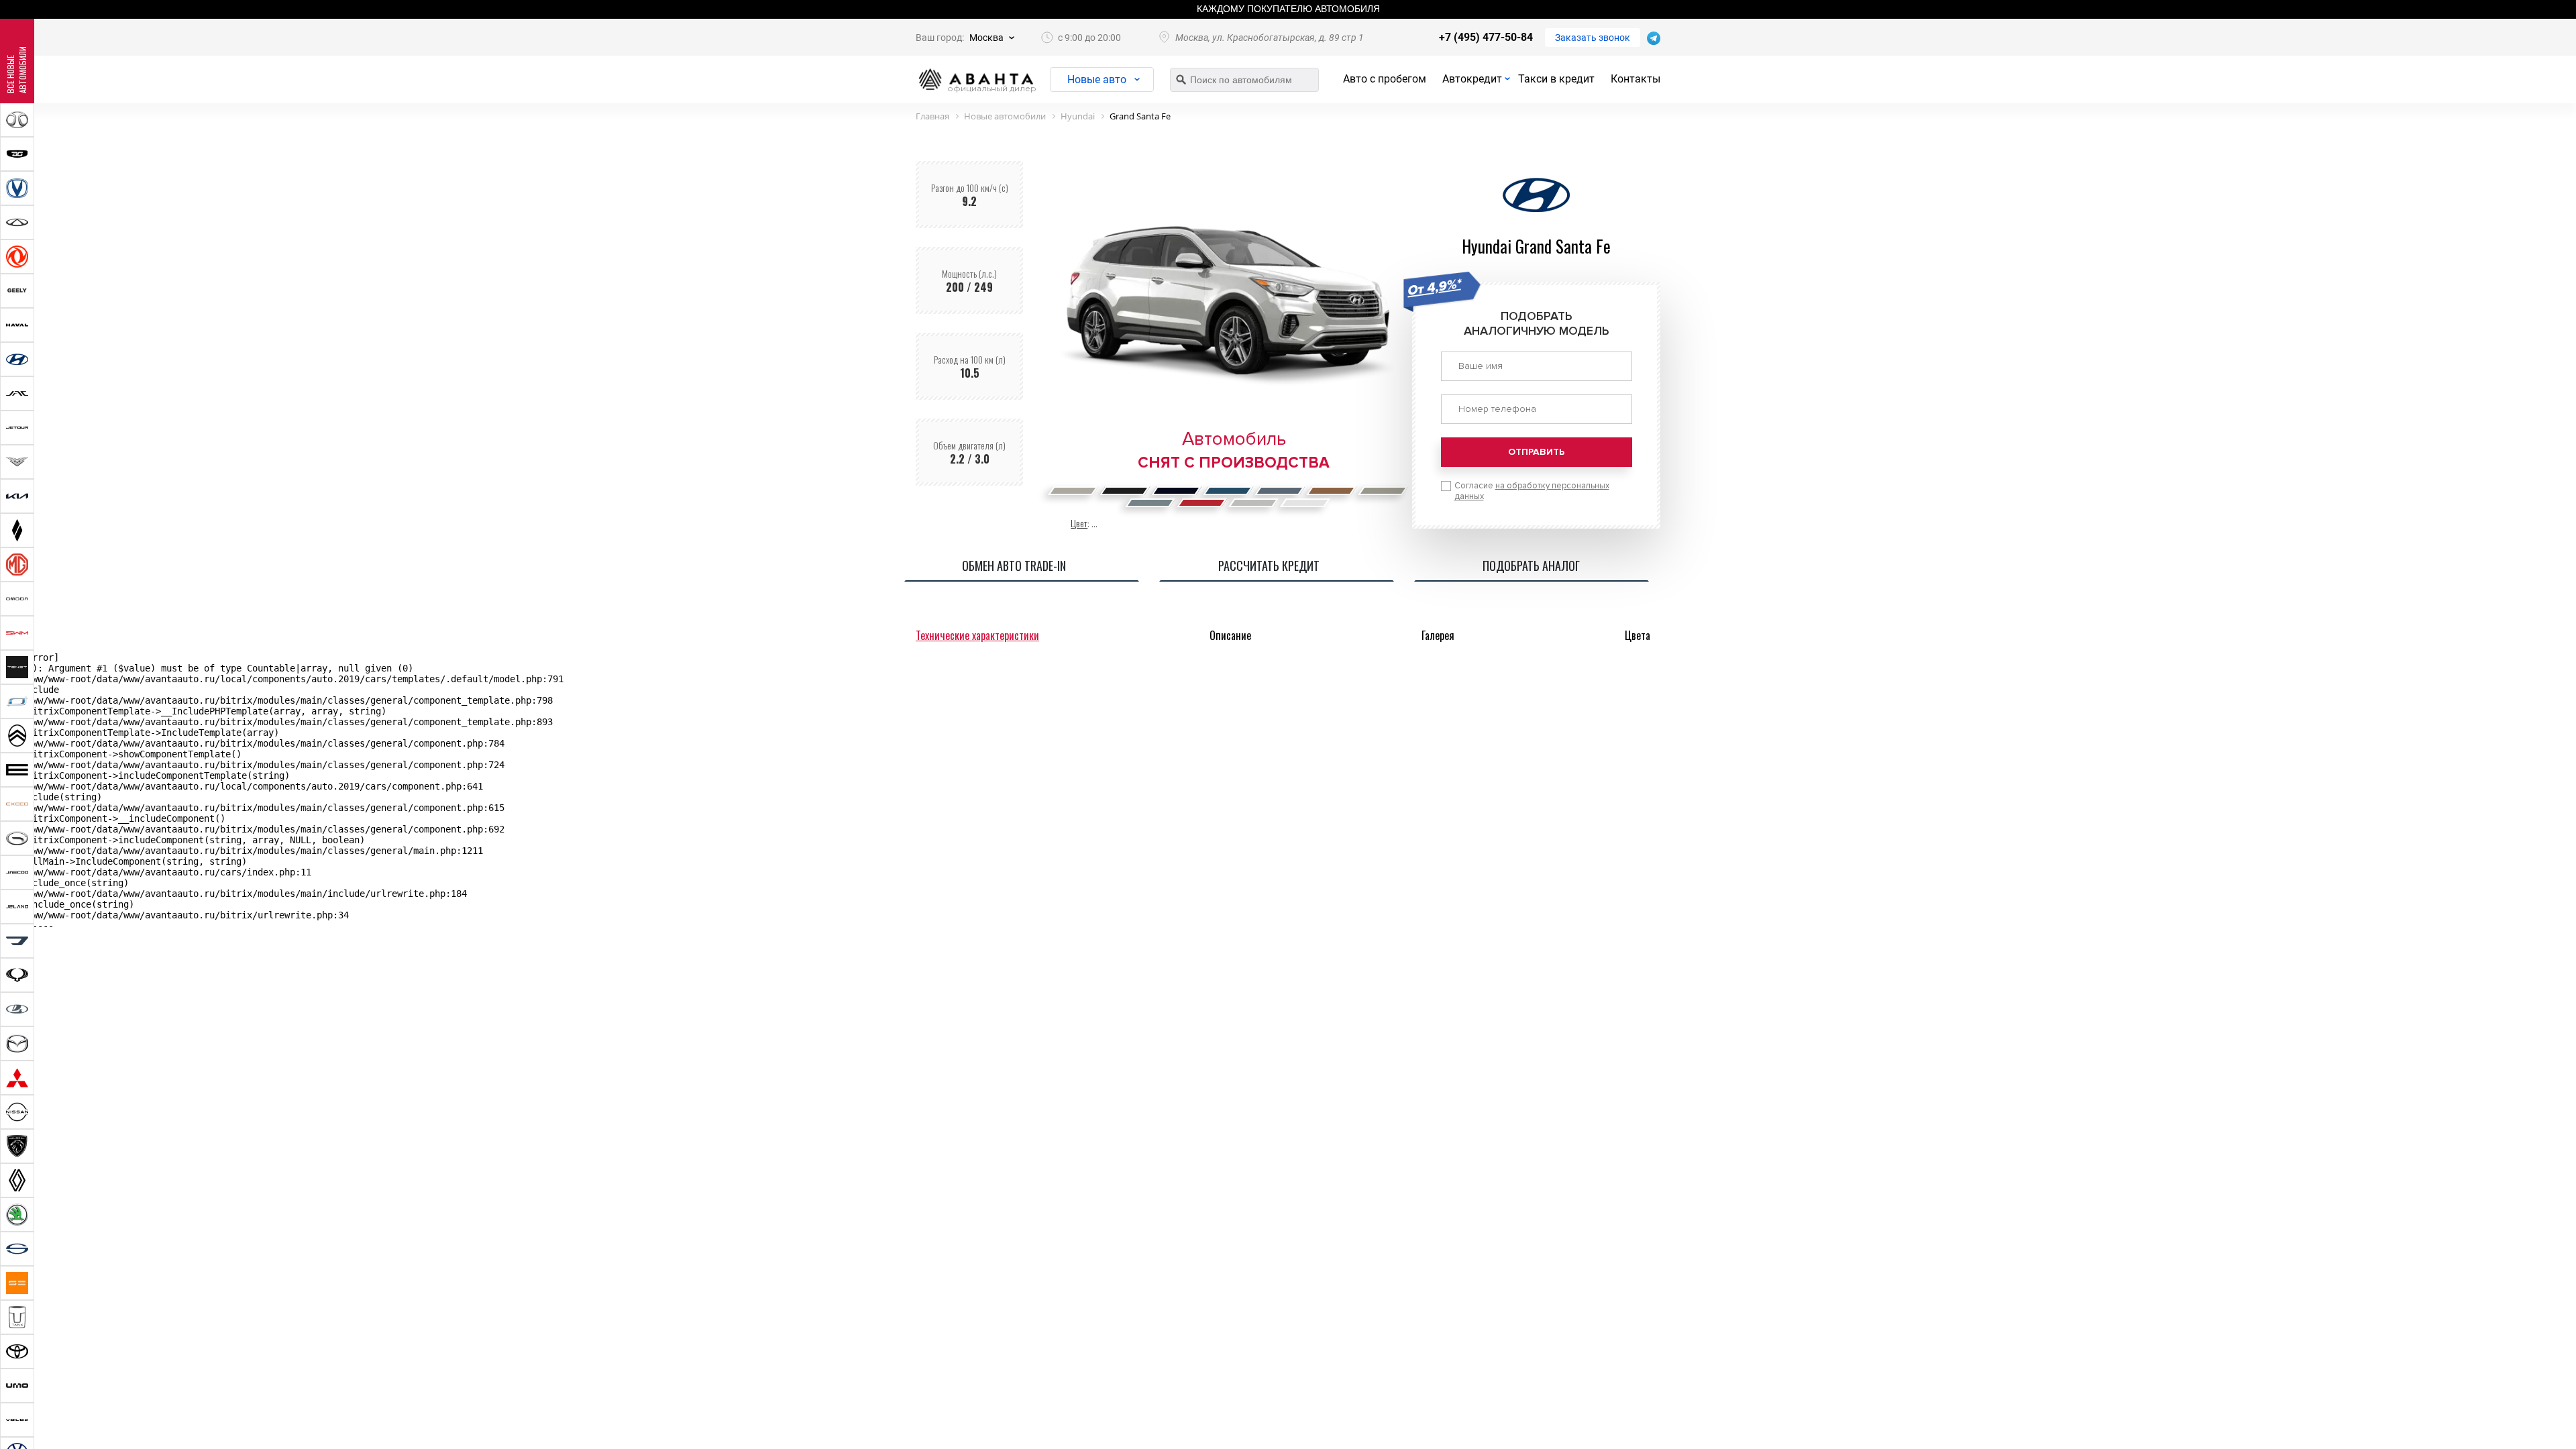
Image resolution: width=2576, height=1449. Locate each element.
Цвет (1079, 523)
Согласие (1532, 491)
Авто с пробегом (1385, 79)
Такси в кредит (1556, 79)
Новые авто (1097, 79)
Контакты (1635, 79)
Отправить (1536, 452)
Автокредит (1472, 79)
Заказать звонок (1593, 38)
